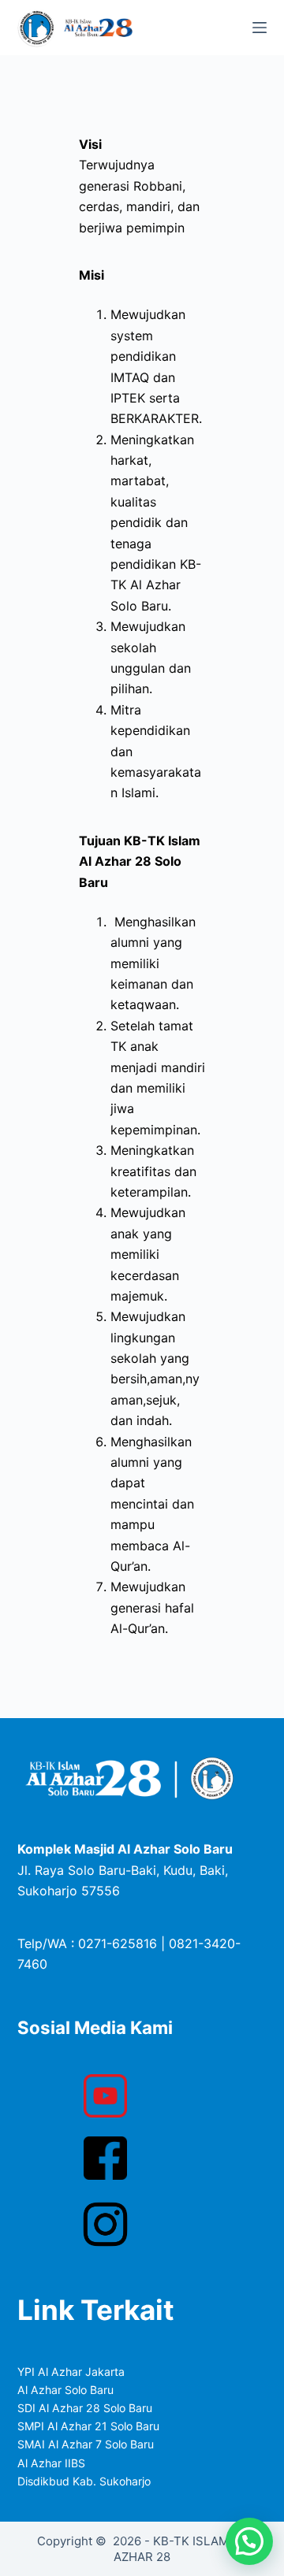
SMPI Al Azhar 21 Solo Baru (88, 2426)
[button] (249, 2541)
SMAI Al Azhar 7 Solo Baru (86, 2444)
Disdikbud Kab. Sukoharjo (84, 2481)
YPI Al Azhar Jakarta (71, 2372)
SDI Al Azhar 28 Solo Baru (85, 2408)
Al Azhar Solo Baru (65, 2390)
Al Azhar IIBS (51, 2463)
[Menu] (260, 28)
